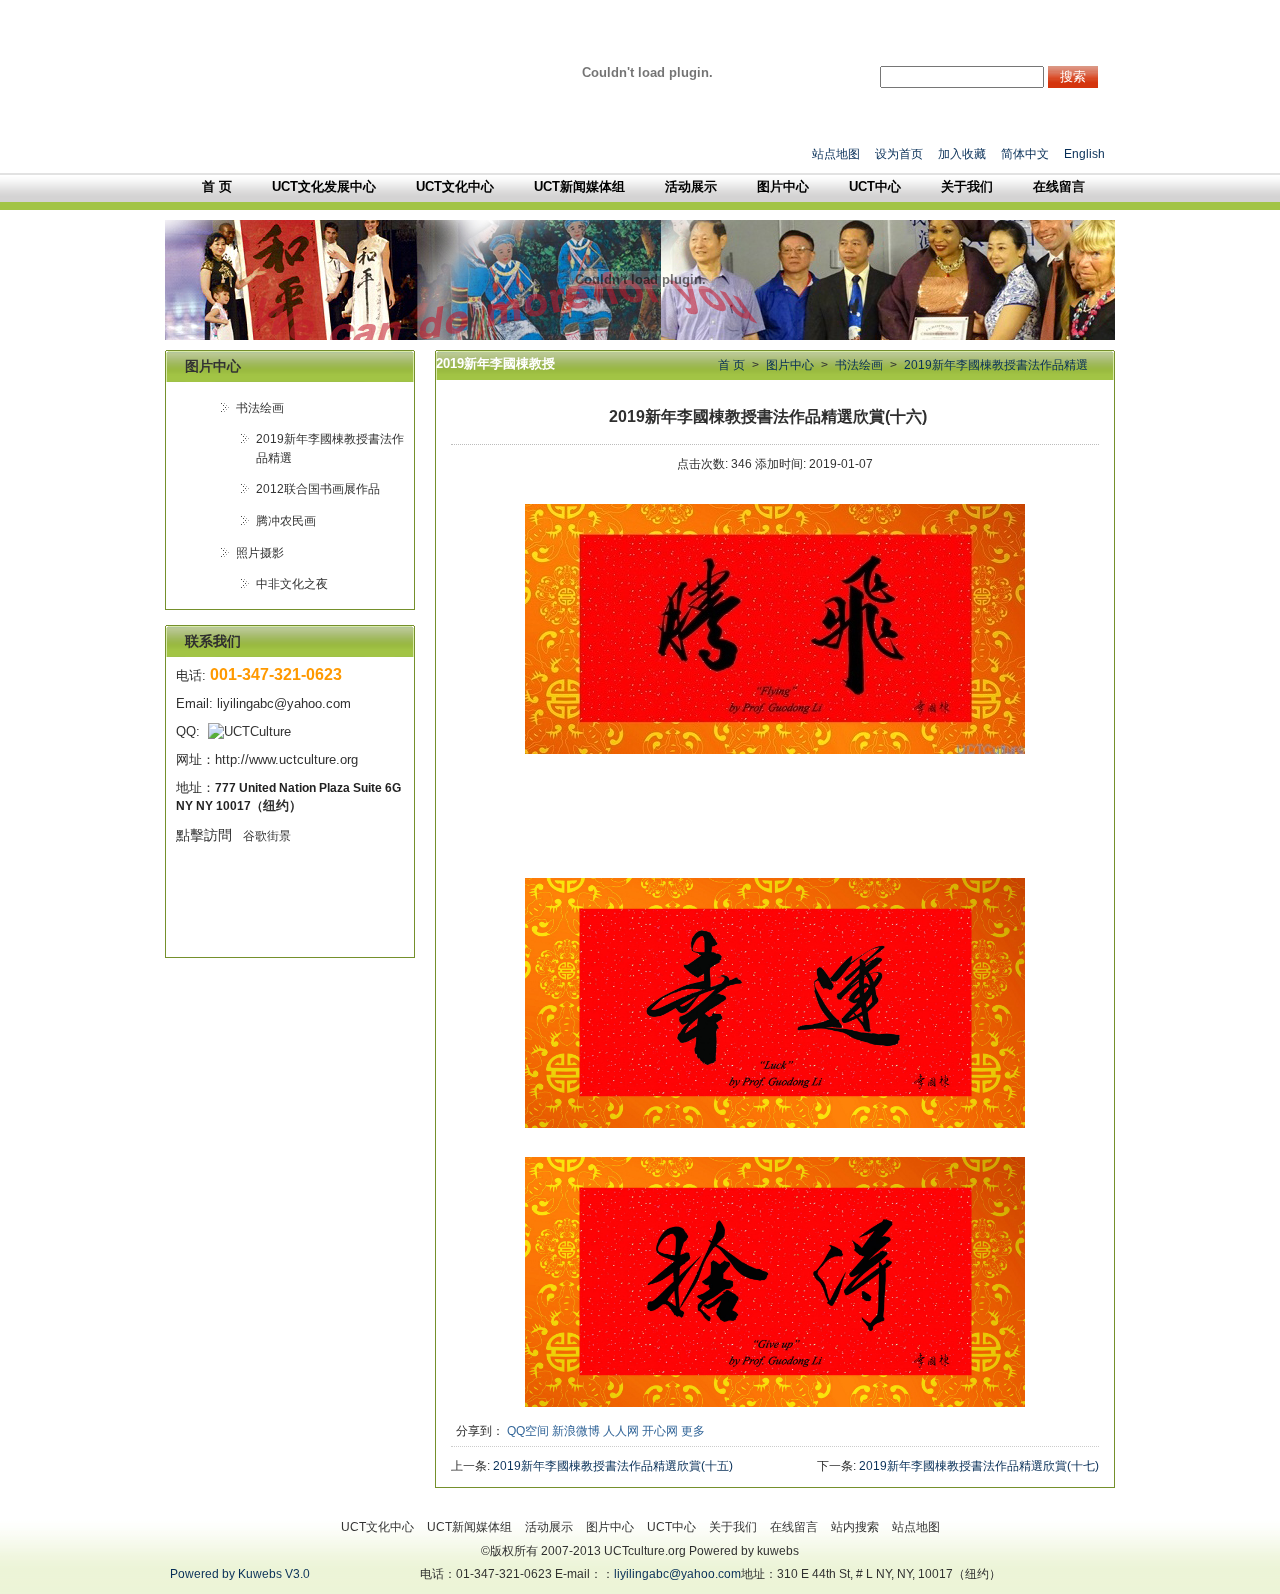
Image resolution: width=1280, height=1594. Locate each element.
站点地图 (836, 154)
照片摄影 (260, 553)
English (1084, 154)
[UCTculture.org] (647, 72)
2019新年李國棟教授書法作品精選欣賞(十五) (613, 1466)
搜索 (1073, 76)
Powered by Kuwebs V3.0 (240, 1574)
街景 (265, 836)
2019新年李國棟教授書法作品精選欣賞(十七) (979, 1466)
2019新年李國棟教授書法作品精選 (996, 365)
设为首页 (899, 154)
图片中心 (790, 365)
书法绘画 (260, 408)
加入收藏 (962, 154)
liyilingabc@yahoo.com (677, 1574)
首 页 (731, 365)
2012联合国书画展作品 (318, 489)
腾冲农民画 (286, 521)
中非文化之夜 (292, 584)
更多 (693, 1431)
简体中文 (1025, 154)
